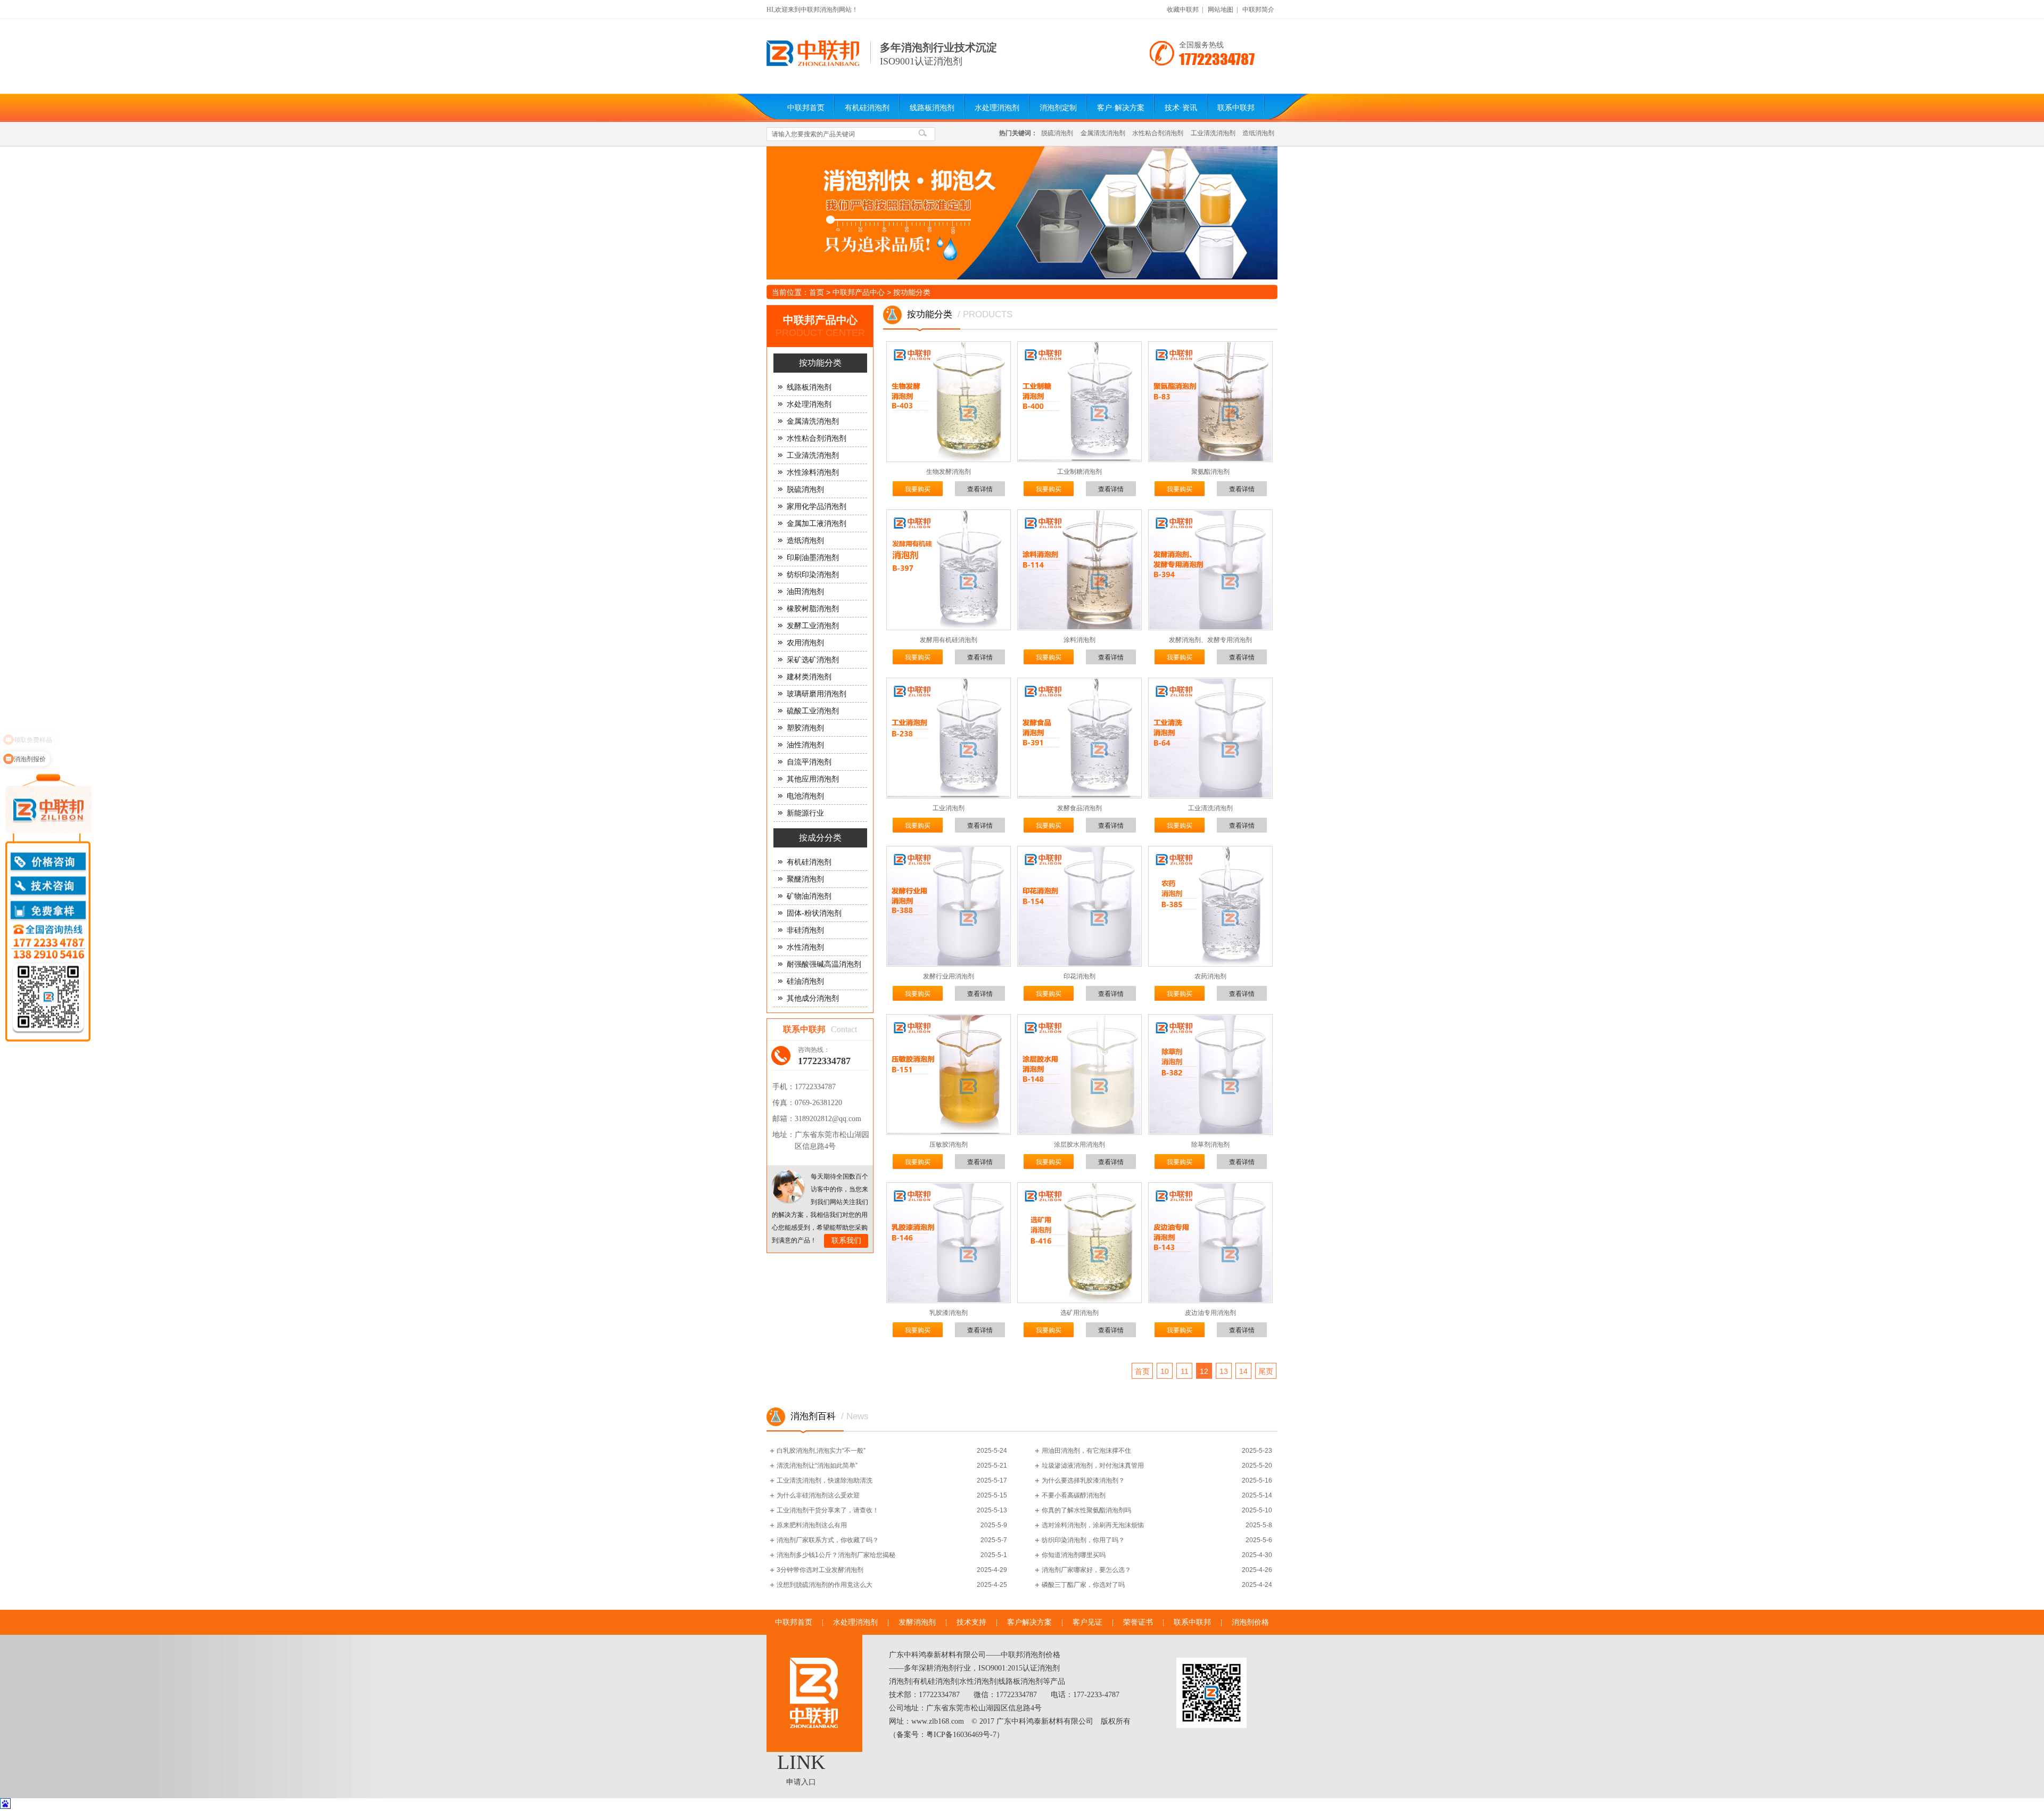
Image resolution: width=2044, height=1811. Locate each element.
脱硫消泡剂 (1057, 133)
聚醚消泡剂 (805, 879)
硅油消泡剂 (805, 981)
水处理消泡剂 (997, 108)
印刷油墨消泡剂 (813, 558)
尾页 (1266, 1371)
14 (1243, 1371)
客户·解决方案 (1121, 108)
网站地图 (1221, 10)
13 (1224, 1371)
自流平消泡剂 (809, 762)
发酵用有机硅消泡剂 (949, 640)
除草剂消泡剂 (1210, 1145)
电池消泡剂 (805, 796)
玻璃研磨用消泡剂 (817, 694)
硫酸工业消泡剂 (813, 711)
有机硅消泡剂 (867, 108)
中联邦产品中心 (859, 292)
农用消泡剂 (805, 643)
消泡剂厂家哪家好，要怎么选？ (1086, 1570)
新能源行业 (805, 813)
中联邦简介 (1258, 10)
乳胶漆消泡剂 (949, 1313)
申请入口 (801, 1782)
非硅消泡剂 (805, 930)
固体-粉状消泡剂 (814, 913)
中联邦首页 (806, 108)
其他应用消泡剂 (813, 779)
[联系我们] (789, 1187)
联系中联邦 (1236, 108)
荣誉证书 (1138, 1622)
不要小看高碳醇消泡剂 (1074, 1495)
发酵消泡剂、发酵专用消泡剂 (1210, 640)
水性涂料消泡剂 (813, 472)
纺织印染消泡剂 (813, 575)
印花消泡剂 (1079, 976)
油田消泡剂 (805, 592)
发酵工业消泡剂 (813, 626)
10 (1165, 1371)
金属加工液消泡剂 (817, 524)
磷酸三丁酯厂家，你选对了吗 (1083, 1585)
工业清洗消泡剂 (1213, 133)
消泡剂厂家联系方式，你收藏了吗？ (828, 1540)
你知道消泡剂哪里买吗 (1074, 1555)
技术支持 (971, 1622)
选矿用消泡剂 (1079, 1313)
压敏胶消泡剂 (949, 1145)
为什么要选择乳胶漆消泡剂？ (1083, 1480)
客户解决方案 (1029, 1622)
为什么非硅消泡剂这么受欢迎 (818, 1495)
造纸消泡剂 (1258, 133)
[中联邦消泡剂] (813, 64)
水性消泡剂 (805, 947)
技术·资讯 (1181, 108)
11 (1185, 1371)
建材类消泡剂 (809, 677)
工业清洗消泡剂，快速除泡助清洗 (825, 1480)
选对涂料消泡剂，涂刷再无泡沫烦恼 (1093, 1525)
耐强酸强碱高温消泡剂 (824, 964)
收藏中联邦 (1183, 10)
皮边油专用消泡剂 (1210, 1313)
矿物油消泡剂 (809, 896)
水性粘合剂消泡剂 (1158, 133)
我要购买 (918, 489)
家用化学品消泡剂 (817, 507)
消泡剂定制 (1058, 108)
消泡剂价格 (1250, 1622)
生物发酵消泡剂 (949, 472)
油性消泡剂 (805, 745)
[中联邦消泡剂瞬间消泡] (1022, 213)
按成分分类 (820, 838)
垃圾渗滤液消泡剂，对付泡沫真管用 (1093, 1466)
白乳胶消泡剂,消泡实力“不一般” (821, 1451)
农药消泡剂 (1210, 976)
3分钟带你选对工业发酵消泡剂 (820, 1570)
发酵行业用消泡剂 (949, 976)
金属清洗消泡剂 (1103, 133)
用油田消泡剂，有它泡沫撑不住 (1086, 1451)
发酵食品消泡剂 (1079, 808)
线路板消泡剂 (932, 108)
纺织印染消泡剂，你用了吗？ (1083, 1540)
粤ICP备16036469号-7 (961, 1735)
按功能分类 (912, 292)
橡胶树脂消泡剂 (813, 609)
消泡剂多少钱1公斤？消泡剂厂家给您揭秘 (836, 1555)
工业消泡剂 (949, 808)
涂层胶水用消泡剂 (1079, 1145)
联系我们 (846, 1241)
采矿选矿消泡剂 (813, 660)
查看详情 (980, 489)
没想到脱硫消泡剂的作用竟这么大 (825, 1585)
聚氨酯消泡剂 (1210, 472)
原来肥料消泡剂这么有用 (812, 1525)
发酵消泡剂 (917, 1622)
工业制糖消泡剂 (1079, 472)
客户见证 (1087, 1622)
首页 (817, 292)
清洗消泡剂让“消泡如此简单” (817, 1466)
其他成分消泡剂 (813, 998)
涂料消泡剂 (1079, 640)
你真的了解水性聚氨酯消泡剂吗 (1086, 1510)
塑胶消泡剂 (805, 728)
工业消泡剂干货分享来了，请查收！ (828, 1510)
